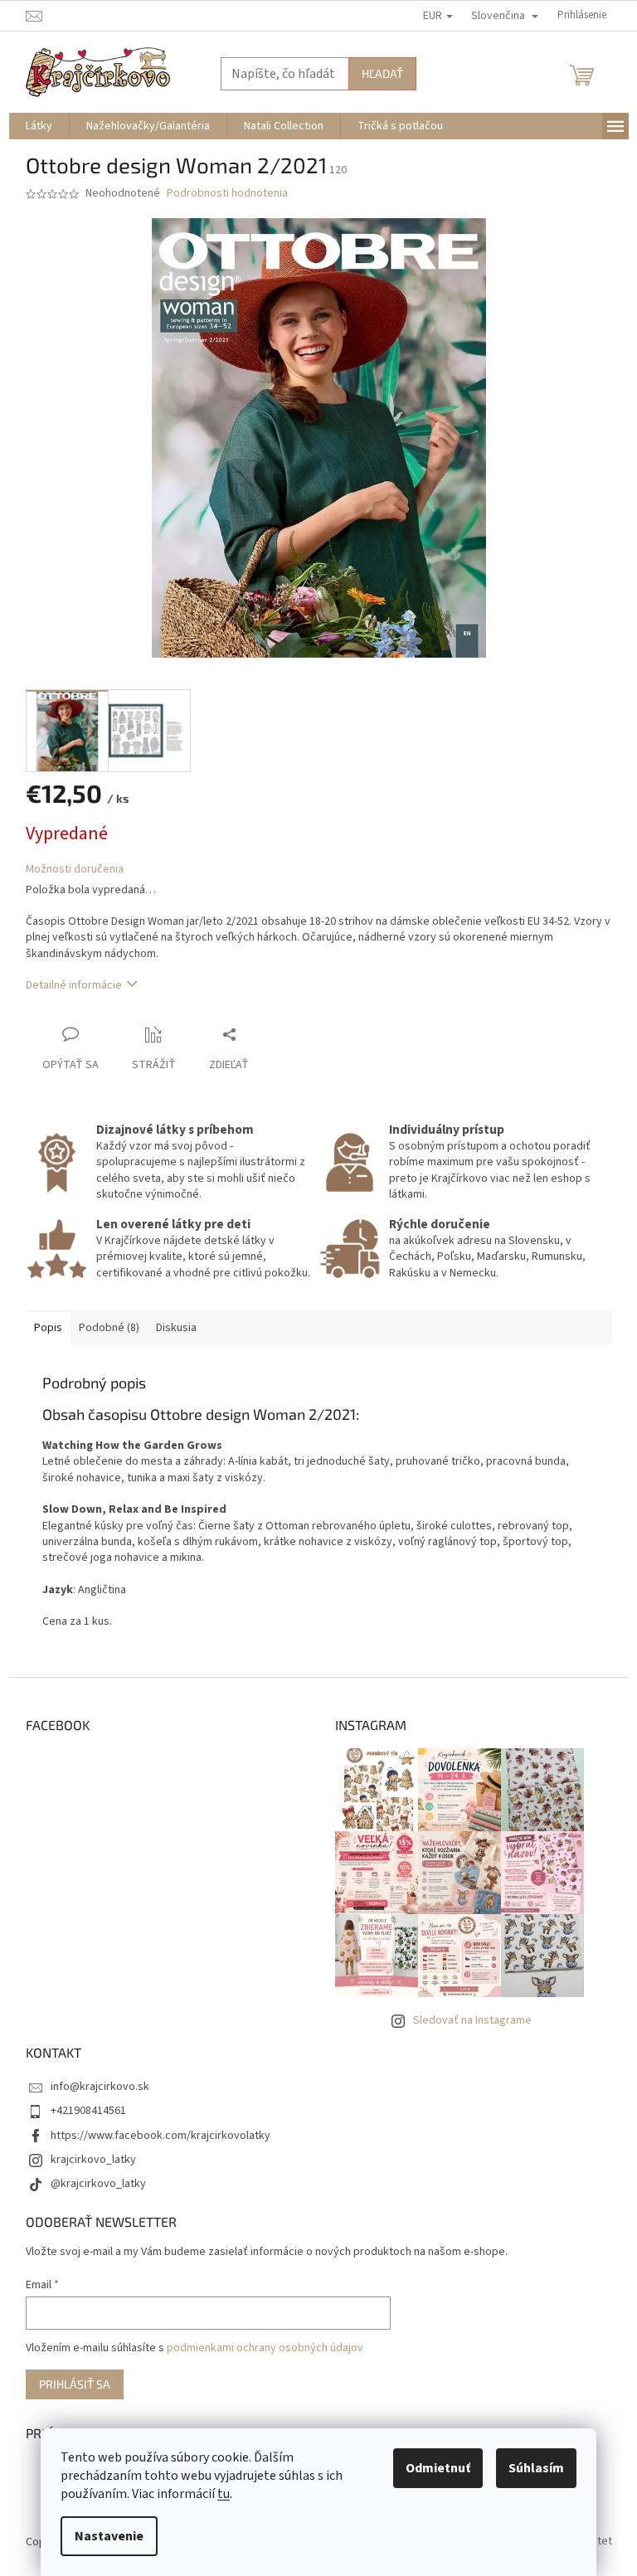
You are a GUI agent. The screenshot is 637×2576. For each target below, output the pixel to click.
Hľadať (382, 73)
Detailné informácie (74, 985)
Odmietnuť (438, 2468)
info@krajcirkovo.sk (100, 2087)
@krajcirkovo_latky (98, 2184)
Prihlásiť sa (75, 2384)
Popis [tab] (48, 1328)
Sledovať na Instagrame (472, 2020)
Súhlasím (536, 2468)
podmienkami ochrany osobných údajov (265, 2348)
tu (224, 2494)
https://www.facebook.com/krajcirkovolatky (160, 2136)
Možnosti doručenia (75, 870)
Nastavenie (109, 2536)
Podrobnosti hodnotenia (227, 194)
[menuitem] (39, 126)
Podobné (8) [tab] (109, 1328)
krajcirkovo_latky (93, 2160)
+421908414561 (88, 2111)
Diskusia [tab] (176, 1328)
